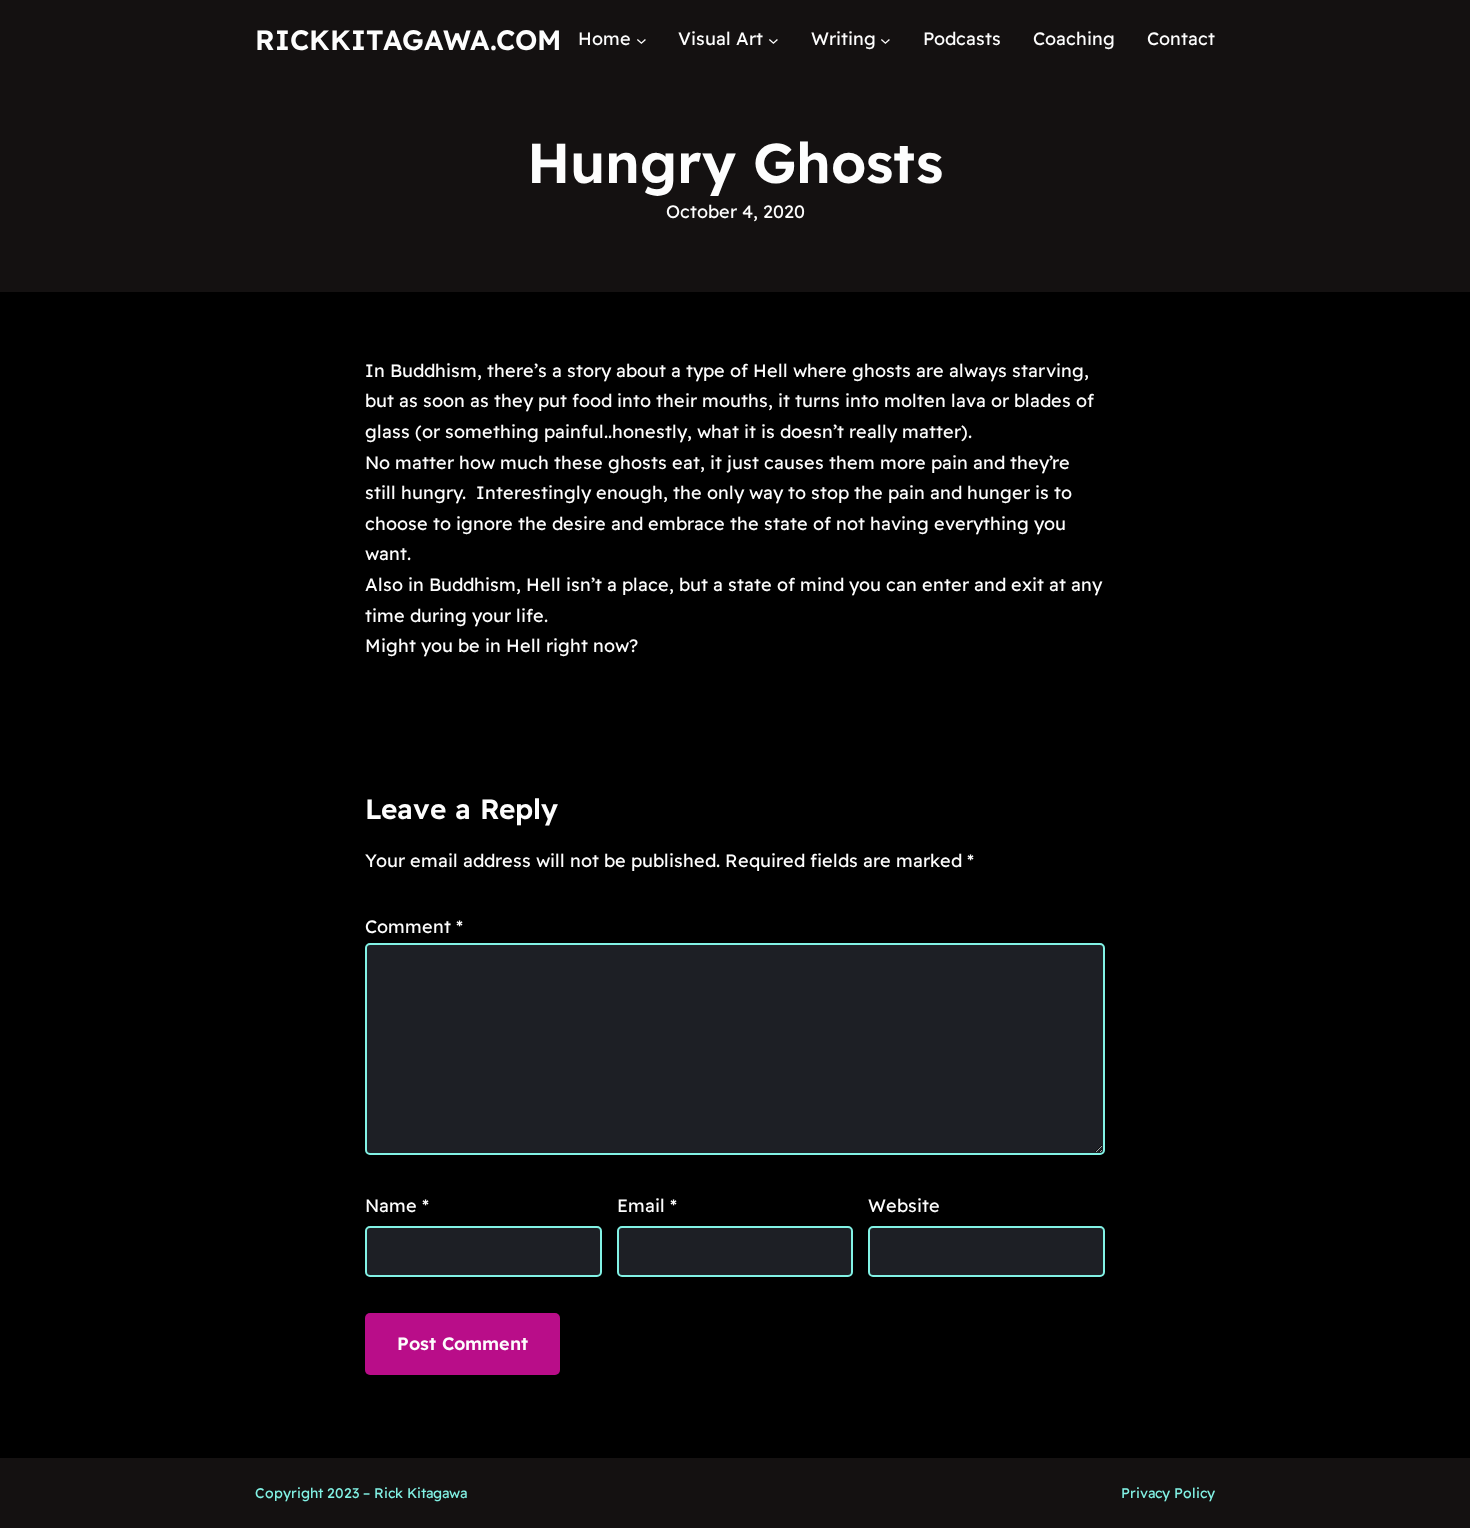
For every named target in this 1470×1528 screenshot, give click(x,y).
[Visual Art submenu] (773, 39)
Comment (414, 926)
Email (647, 1205)
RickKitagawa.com (408, 39)
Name (397, 1205)
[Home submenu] (641, 39)
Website (904, 1205)
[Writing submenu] (885, 39)
